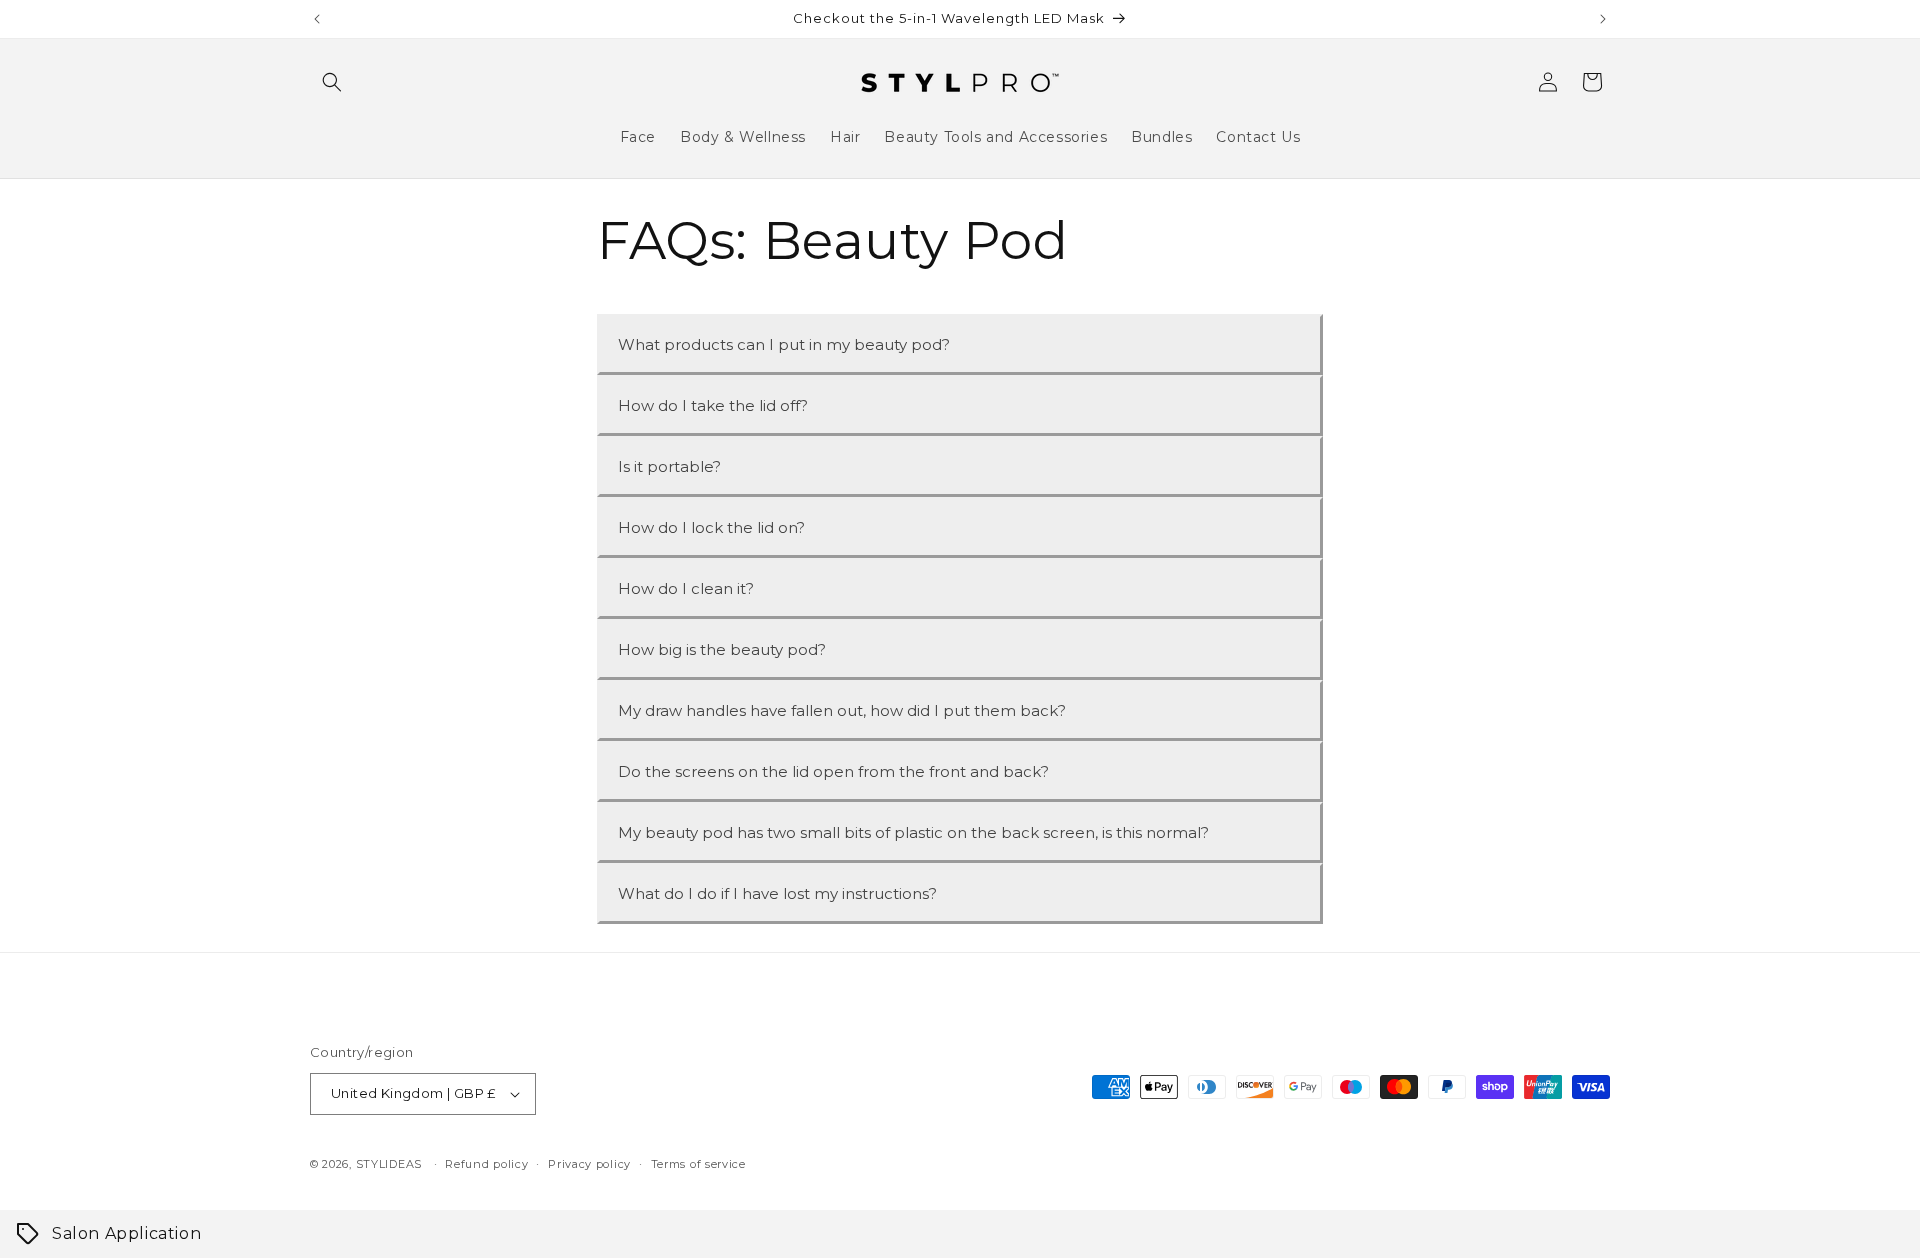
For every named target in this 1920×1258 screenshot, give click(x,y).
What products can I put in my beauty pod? (784, 344)
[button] (332, 82)
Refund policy (486, 1164)
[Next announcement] (1603, 19)
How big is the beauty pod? (722, 649)
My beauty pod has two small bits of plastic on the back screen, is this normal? (913, 832)
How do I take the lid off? (713, 405)
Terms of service (698, 1164)
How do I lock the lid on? (711, 527)
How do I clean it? (686, 588)
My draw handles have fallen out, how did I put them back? (842, 710)
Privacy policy (589, 1164)
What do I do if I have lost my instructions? (777, 893)
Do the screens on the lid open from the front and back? (833, 771)
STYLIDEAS (389, 1164)
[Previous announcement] (317, 19)
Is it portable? (669, 466)
